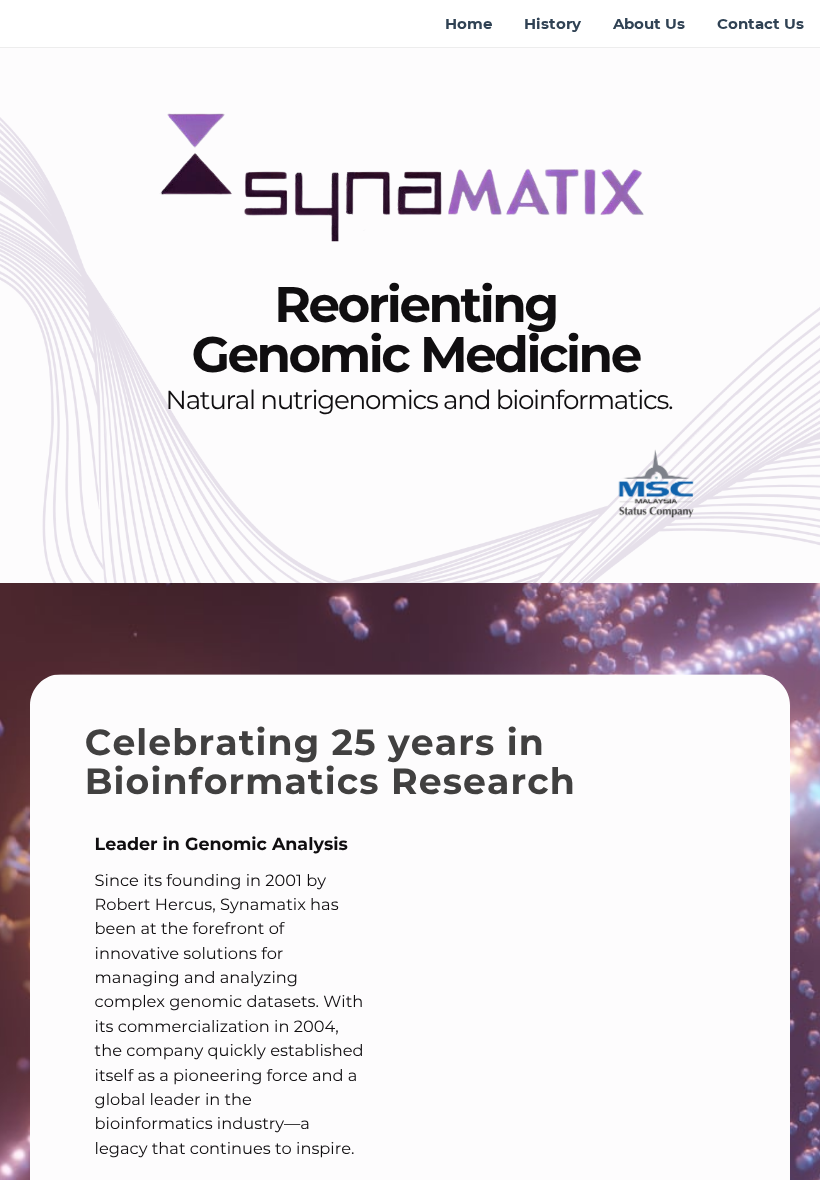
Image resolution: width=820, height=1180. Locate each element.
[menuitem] (468, 24)
